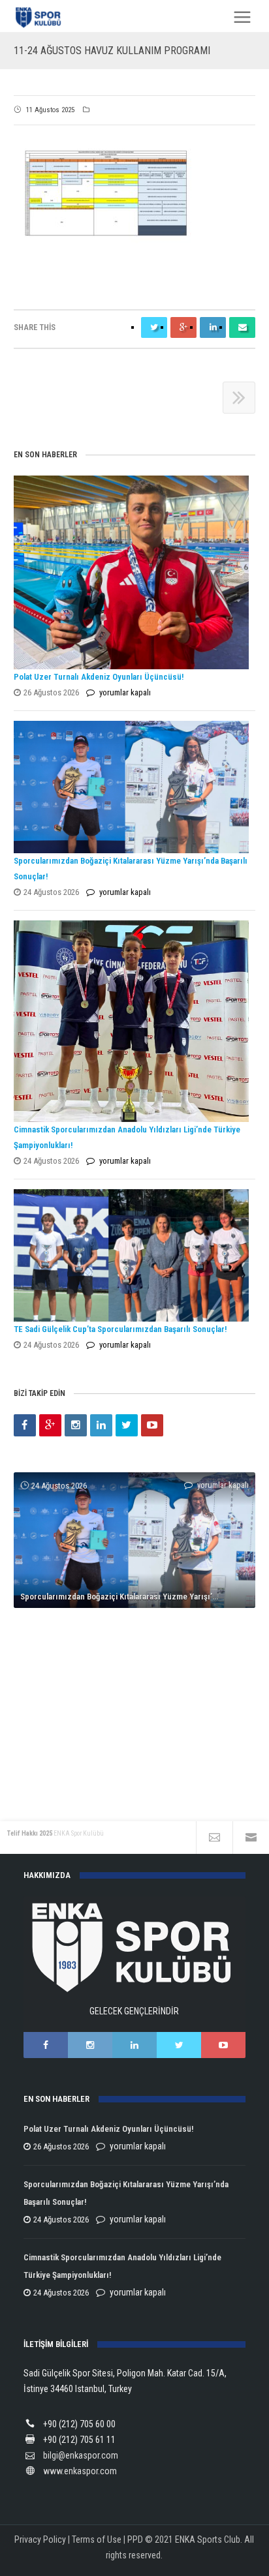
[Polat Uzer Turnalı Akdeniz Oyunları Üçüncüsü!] (132, 572)
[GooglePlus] (50, 1425)
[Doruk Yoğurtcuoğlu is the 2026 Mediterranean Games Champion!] (135, 1618)
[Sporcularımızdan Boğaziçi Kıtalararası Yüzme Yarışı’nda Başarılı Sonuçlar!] (132, 787)
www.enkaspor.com (80, 2471)
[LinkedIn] (101, 1425)
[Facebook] (25, 1425)
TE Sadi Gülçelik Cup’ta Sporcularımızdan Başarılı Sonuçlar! (120, 1329)
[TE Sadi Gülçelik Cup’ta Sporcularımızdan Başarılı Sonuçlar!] (132, 1255)
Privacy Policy (40, 2539)
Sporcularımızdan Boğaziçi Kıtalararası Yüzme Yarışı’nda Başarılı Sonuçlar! (138, 1597)
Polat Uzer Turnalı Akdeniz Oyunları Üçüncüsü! (99, 677)
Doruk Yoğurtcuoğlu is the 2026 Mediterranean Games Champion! (138, 1751)
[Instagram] (76, 1425)
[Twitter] (127, 1425)
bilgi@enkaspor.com (81, 2455)
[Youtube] (152, 1425)
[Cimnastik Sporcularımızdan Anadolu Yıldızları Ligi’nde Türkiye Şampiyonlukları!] (132, 1021)
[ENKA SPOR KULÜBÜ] (39, 17)
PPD (135, 2539)
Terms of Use (97, 2539)
